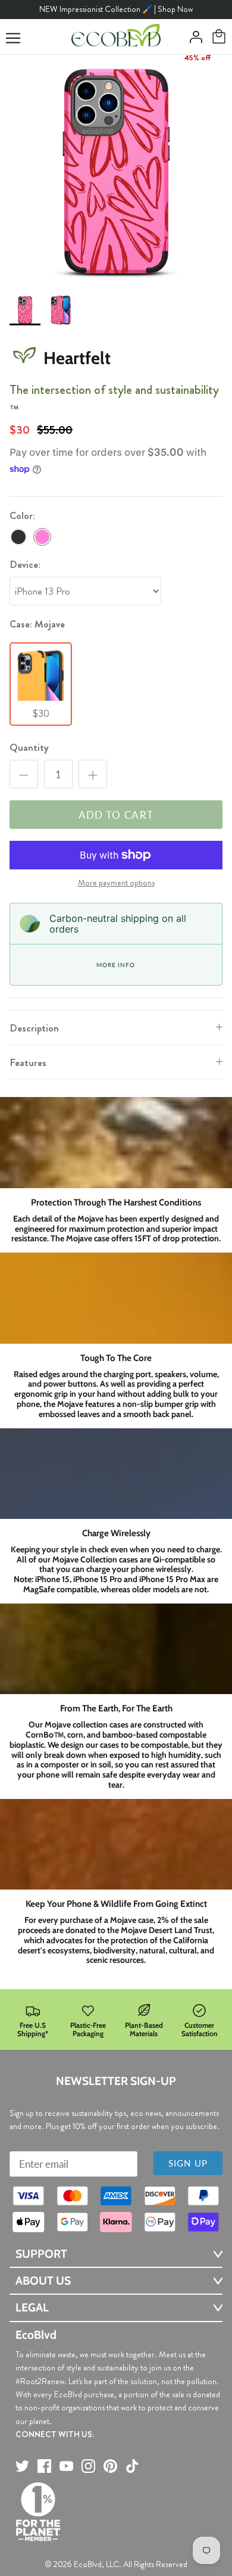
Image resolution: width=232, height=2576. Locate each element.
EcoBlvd (88, 2564)
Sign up (188, 2163)
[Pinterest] (110, 2466)
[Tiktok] (132, 2466)
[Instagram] (88, 2466)
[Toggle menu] (13, 38)
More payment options (116, 883)
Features (28, 1062)
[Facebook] (44, 2466)
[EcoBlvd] (116, 37)
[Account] (193, 37)
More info (115, 965)
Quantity (29, 748)
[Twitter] (22, 2466)
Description (34, 1028)
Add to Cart (116, 815)
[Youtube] (66, 2466)
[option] (116, 171)
